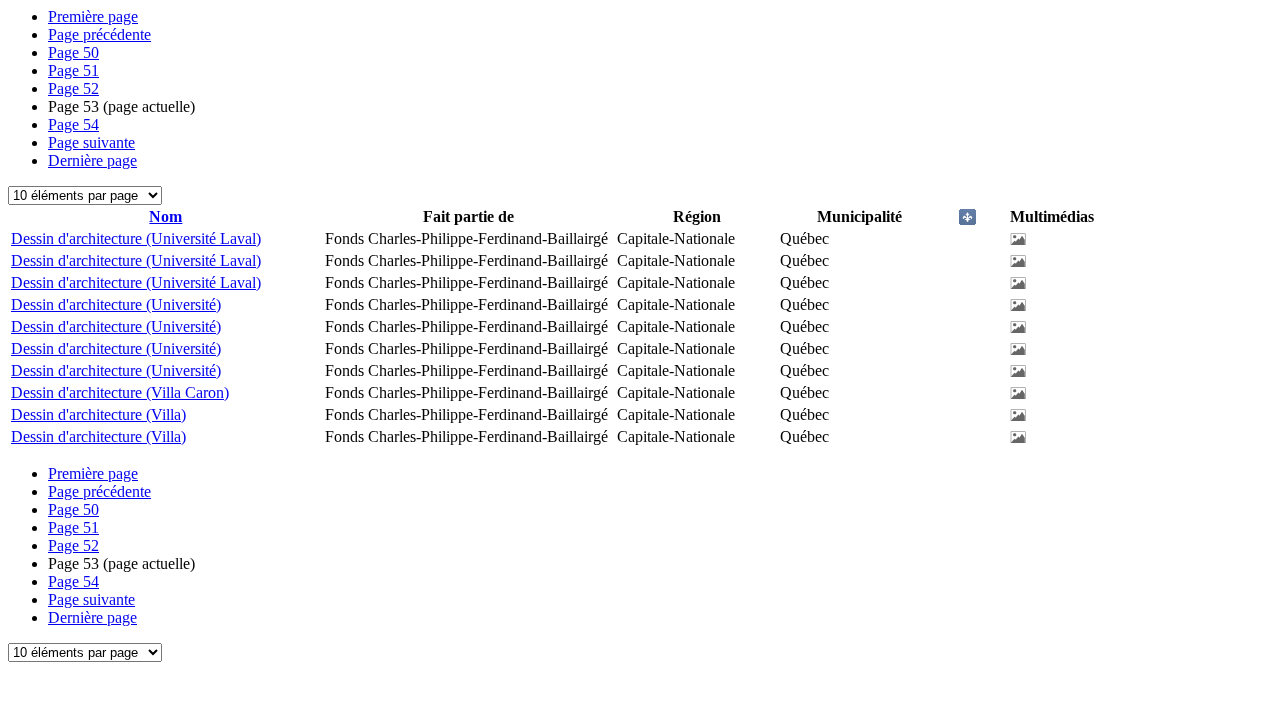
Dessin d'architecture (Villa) (98, 414)
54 (73, 124)
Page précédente (99, 34)
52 (73, 88)
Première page (93, 16)
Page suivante (91, 142)
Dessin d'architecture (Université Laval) (136, 238)
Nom (165, 216)
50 (73, 52)
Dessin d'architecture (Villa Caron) (120, 392)
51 (73, 70)
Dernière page (92, 160)
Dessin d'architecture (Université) (116, 304)
